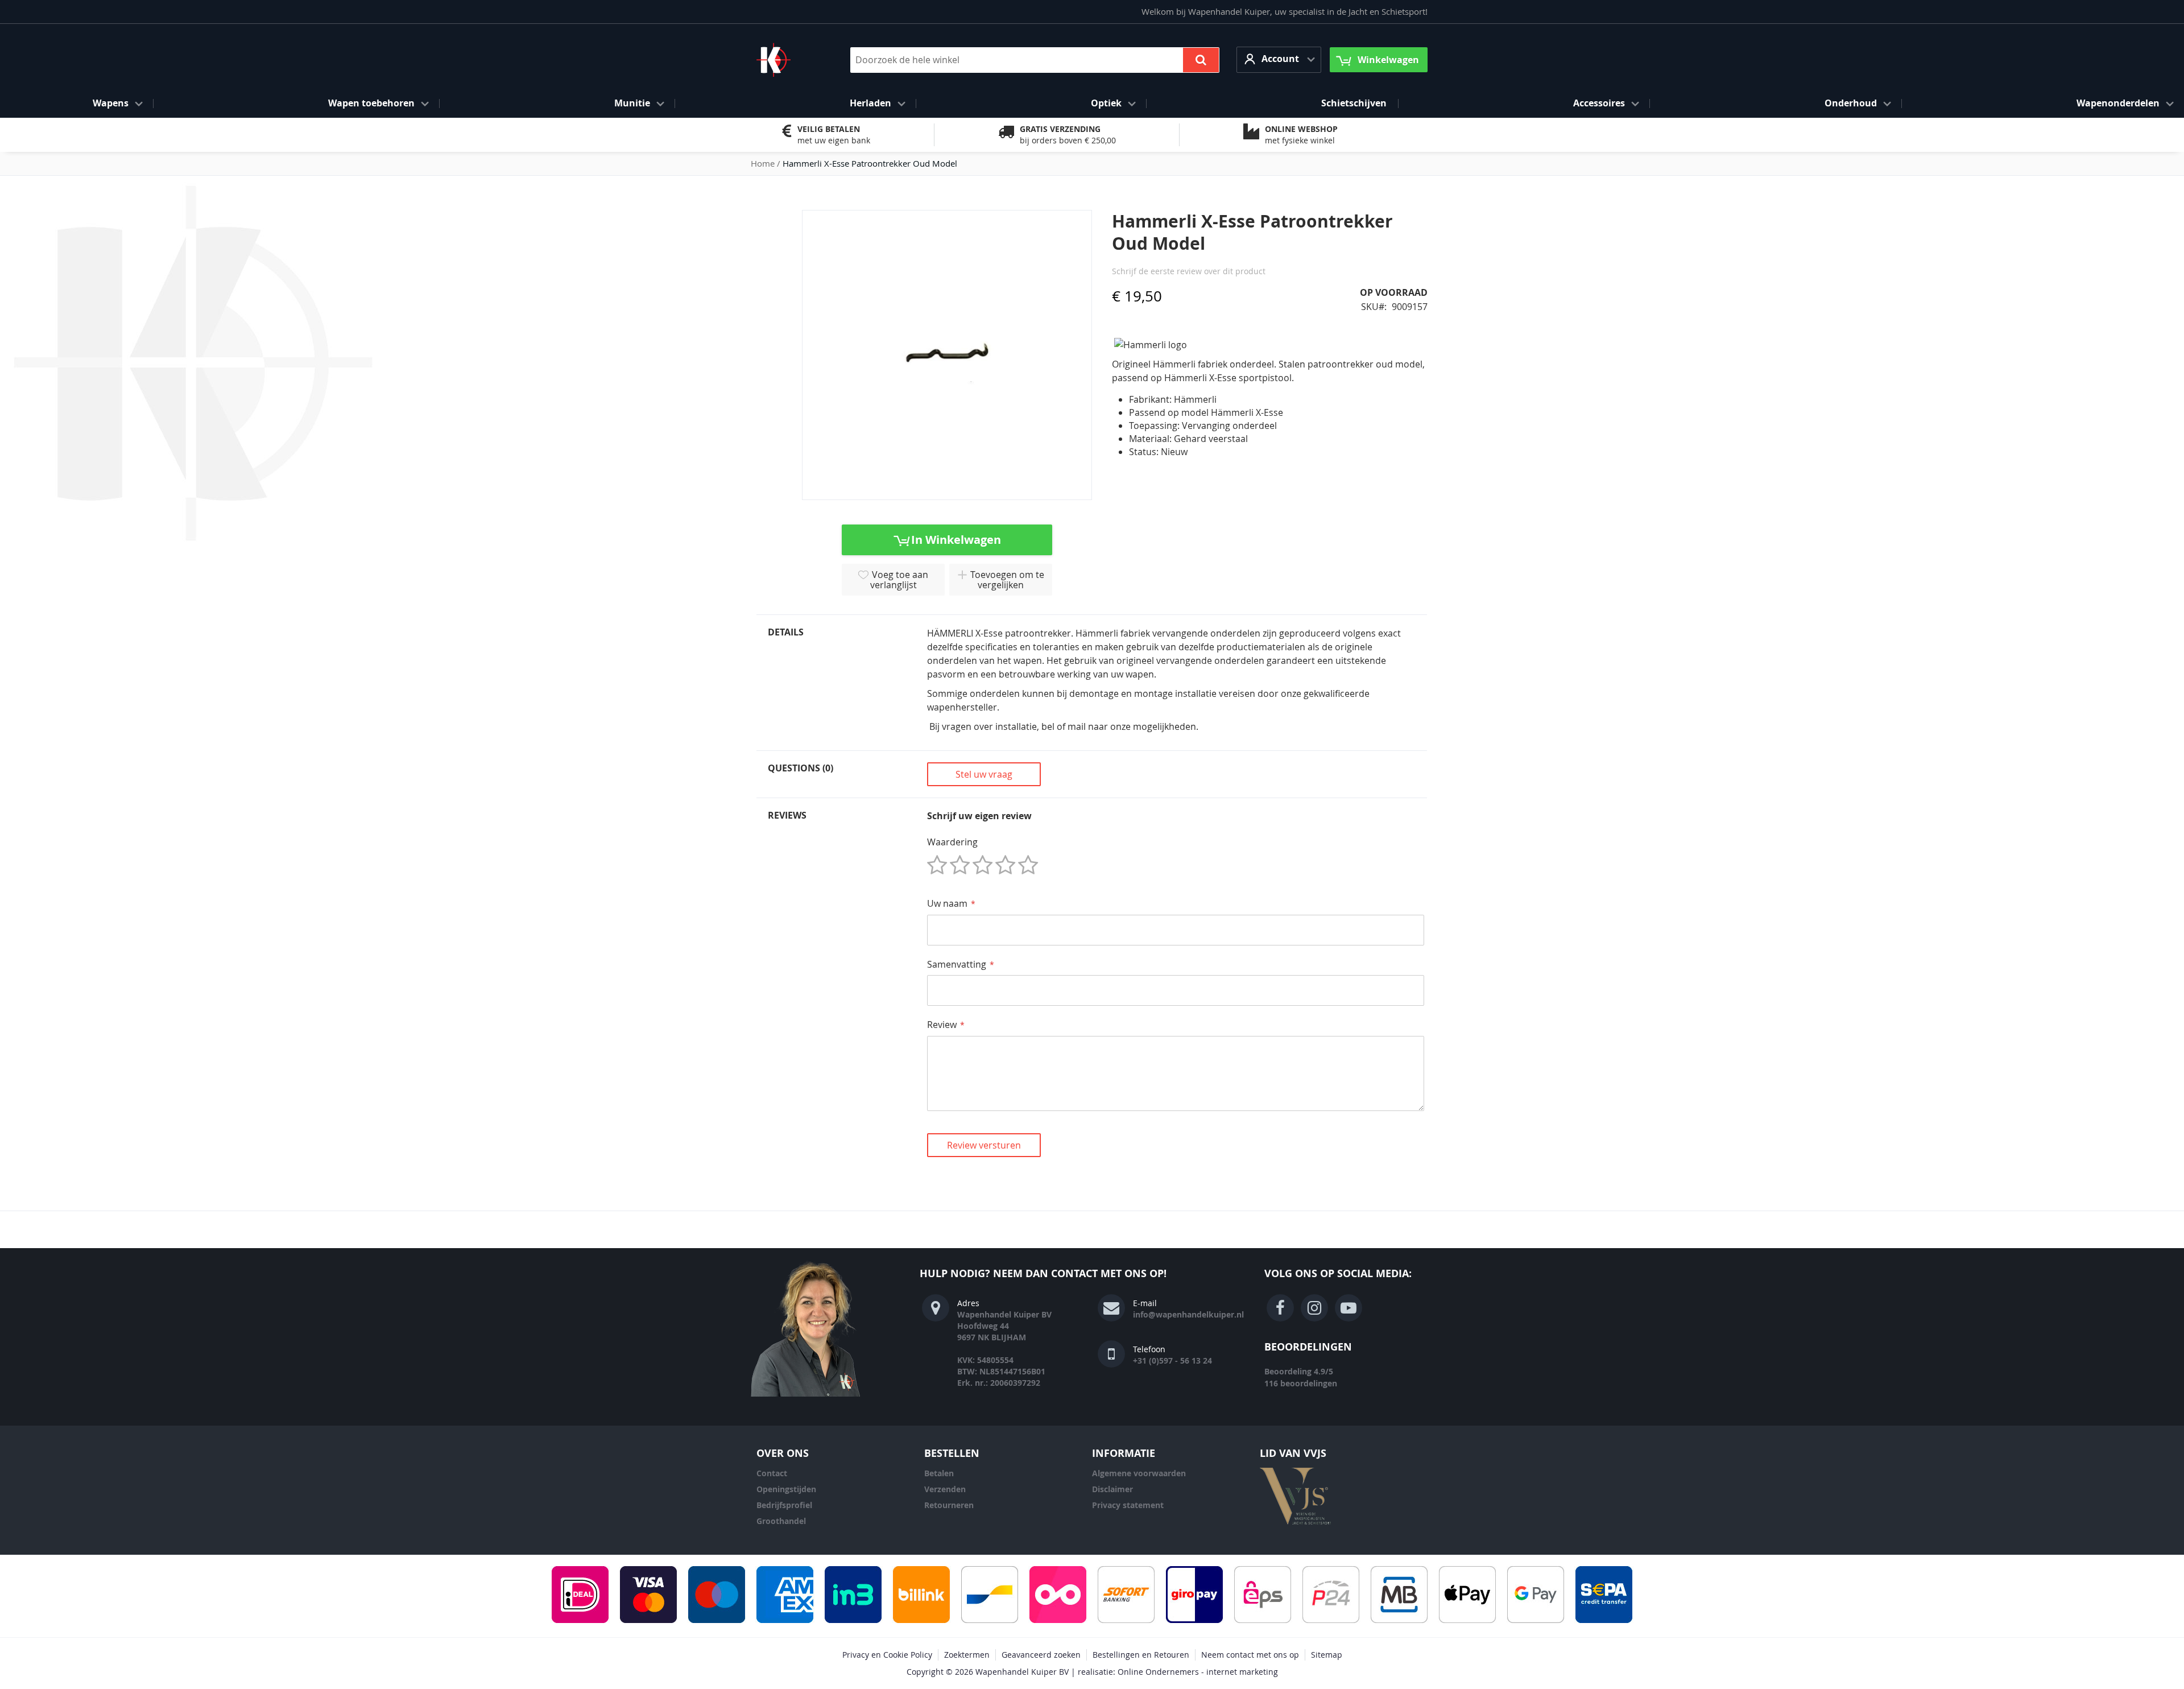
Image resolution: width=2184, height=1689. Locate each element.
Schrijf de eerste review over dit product (1189, 271)
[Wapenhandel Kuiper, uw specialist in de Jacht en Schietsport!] (791, 60)
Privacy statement (1128, 1505)
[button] (1279, 59)
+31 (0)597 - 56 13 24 (1172, 1360)
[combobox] (1035, 60)
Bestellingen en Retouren (1141, 1655)
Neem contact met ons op (1250, 1655)
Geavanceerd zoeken (1041, 1655)
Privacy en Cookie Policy (887, 1655)
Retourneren (949, 1505)
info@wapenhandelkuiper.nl (1188, 1314)
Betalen (939, 1473)
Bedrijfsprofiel (784, 1505)
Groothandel (781, 1521)
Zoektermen (967, 1655)
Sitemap (1327, 1655)
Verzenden (945, 1489)
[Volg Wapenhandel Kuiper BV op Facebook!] (1280, 1308)
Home (763, 163)
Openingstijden (786, 1489)
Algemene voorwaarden (1139, 1473)
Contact (772, 1473)
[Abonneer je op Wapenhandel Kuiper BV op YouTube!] (1349, 1308)
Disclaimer (1112, 1489)
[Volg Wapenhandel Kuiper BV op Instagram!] (1314, 1308)
